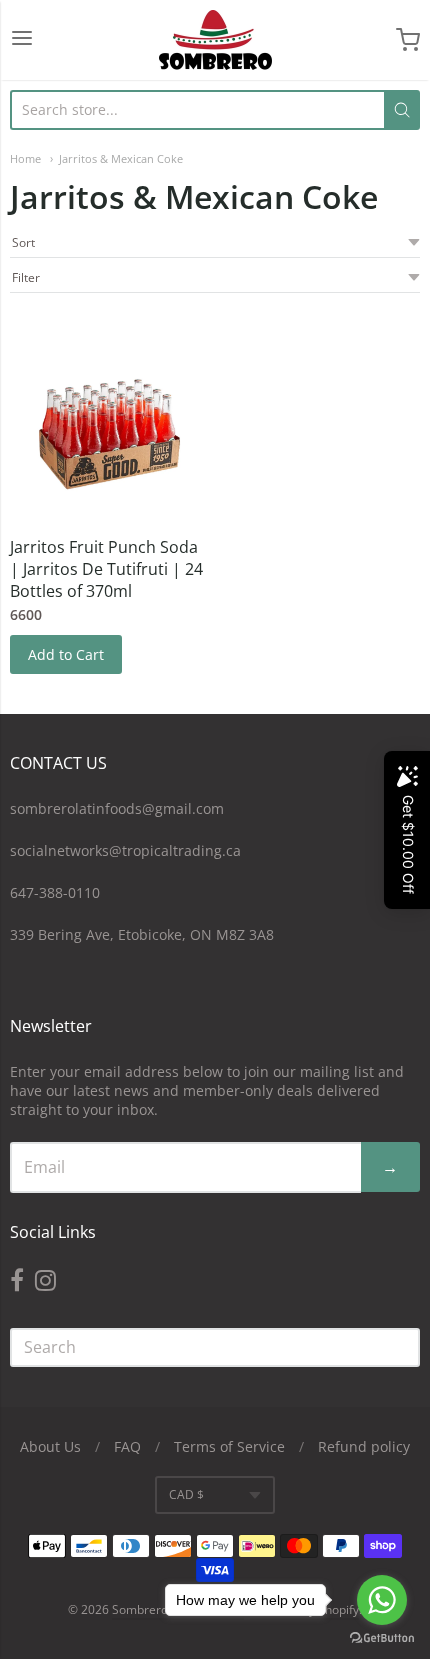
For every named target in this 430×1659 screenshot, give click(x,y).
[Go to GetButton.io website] (382, 1638)
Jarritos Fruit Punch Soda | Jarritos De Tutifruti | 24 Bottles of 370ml (106, 569)
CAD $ (186, 1494)
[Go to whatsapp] (382, 1600)
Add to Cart (66, 654)
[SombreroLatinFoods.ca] (215, 40)
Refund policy (364, 1446)
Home (25, 158)
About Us (50, 1446)
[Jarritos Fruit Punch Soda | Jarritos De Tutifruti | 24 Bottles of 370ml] (109, 422)
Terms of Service (229, 1446)
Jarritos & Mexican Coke (121, 158)
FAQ (127, 1446)
